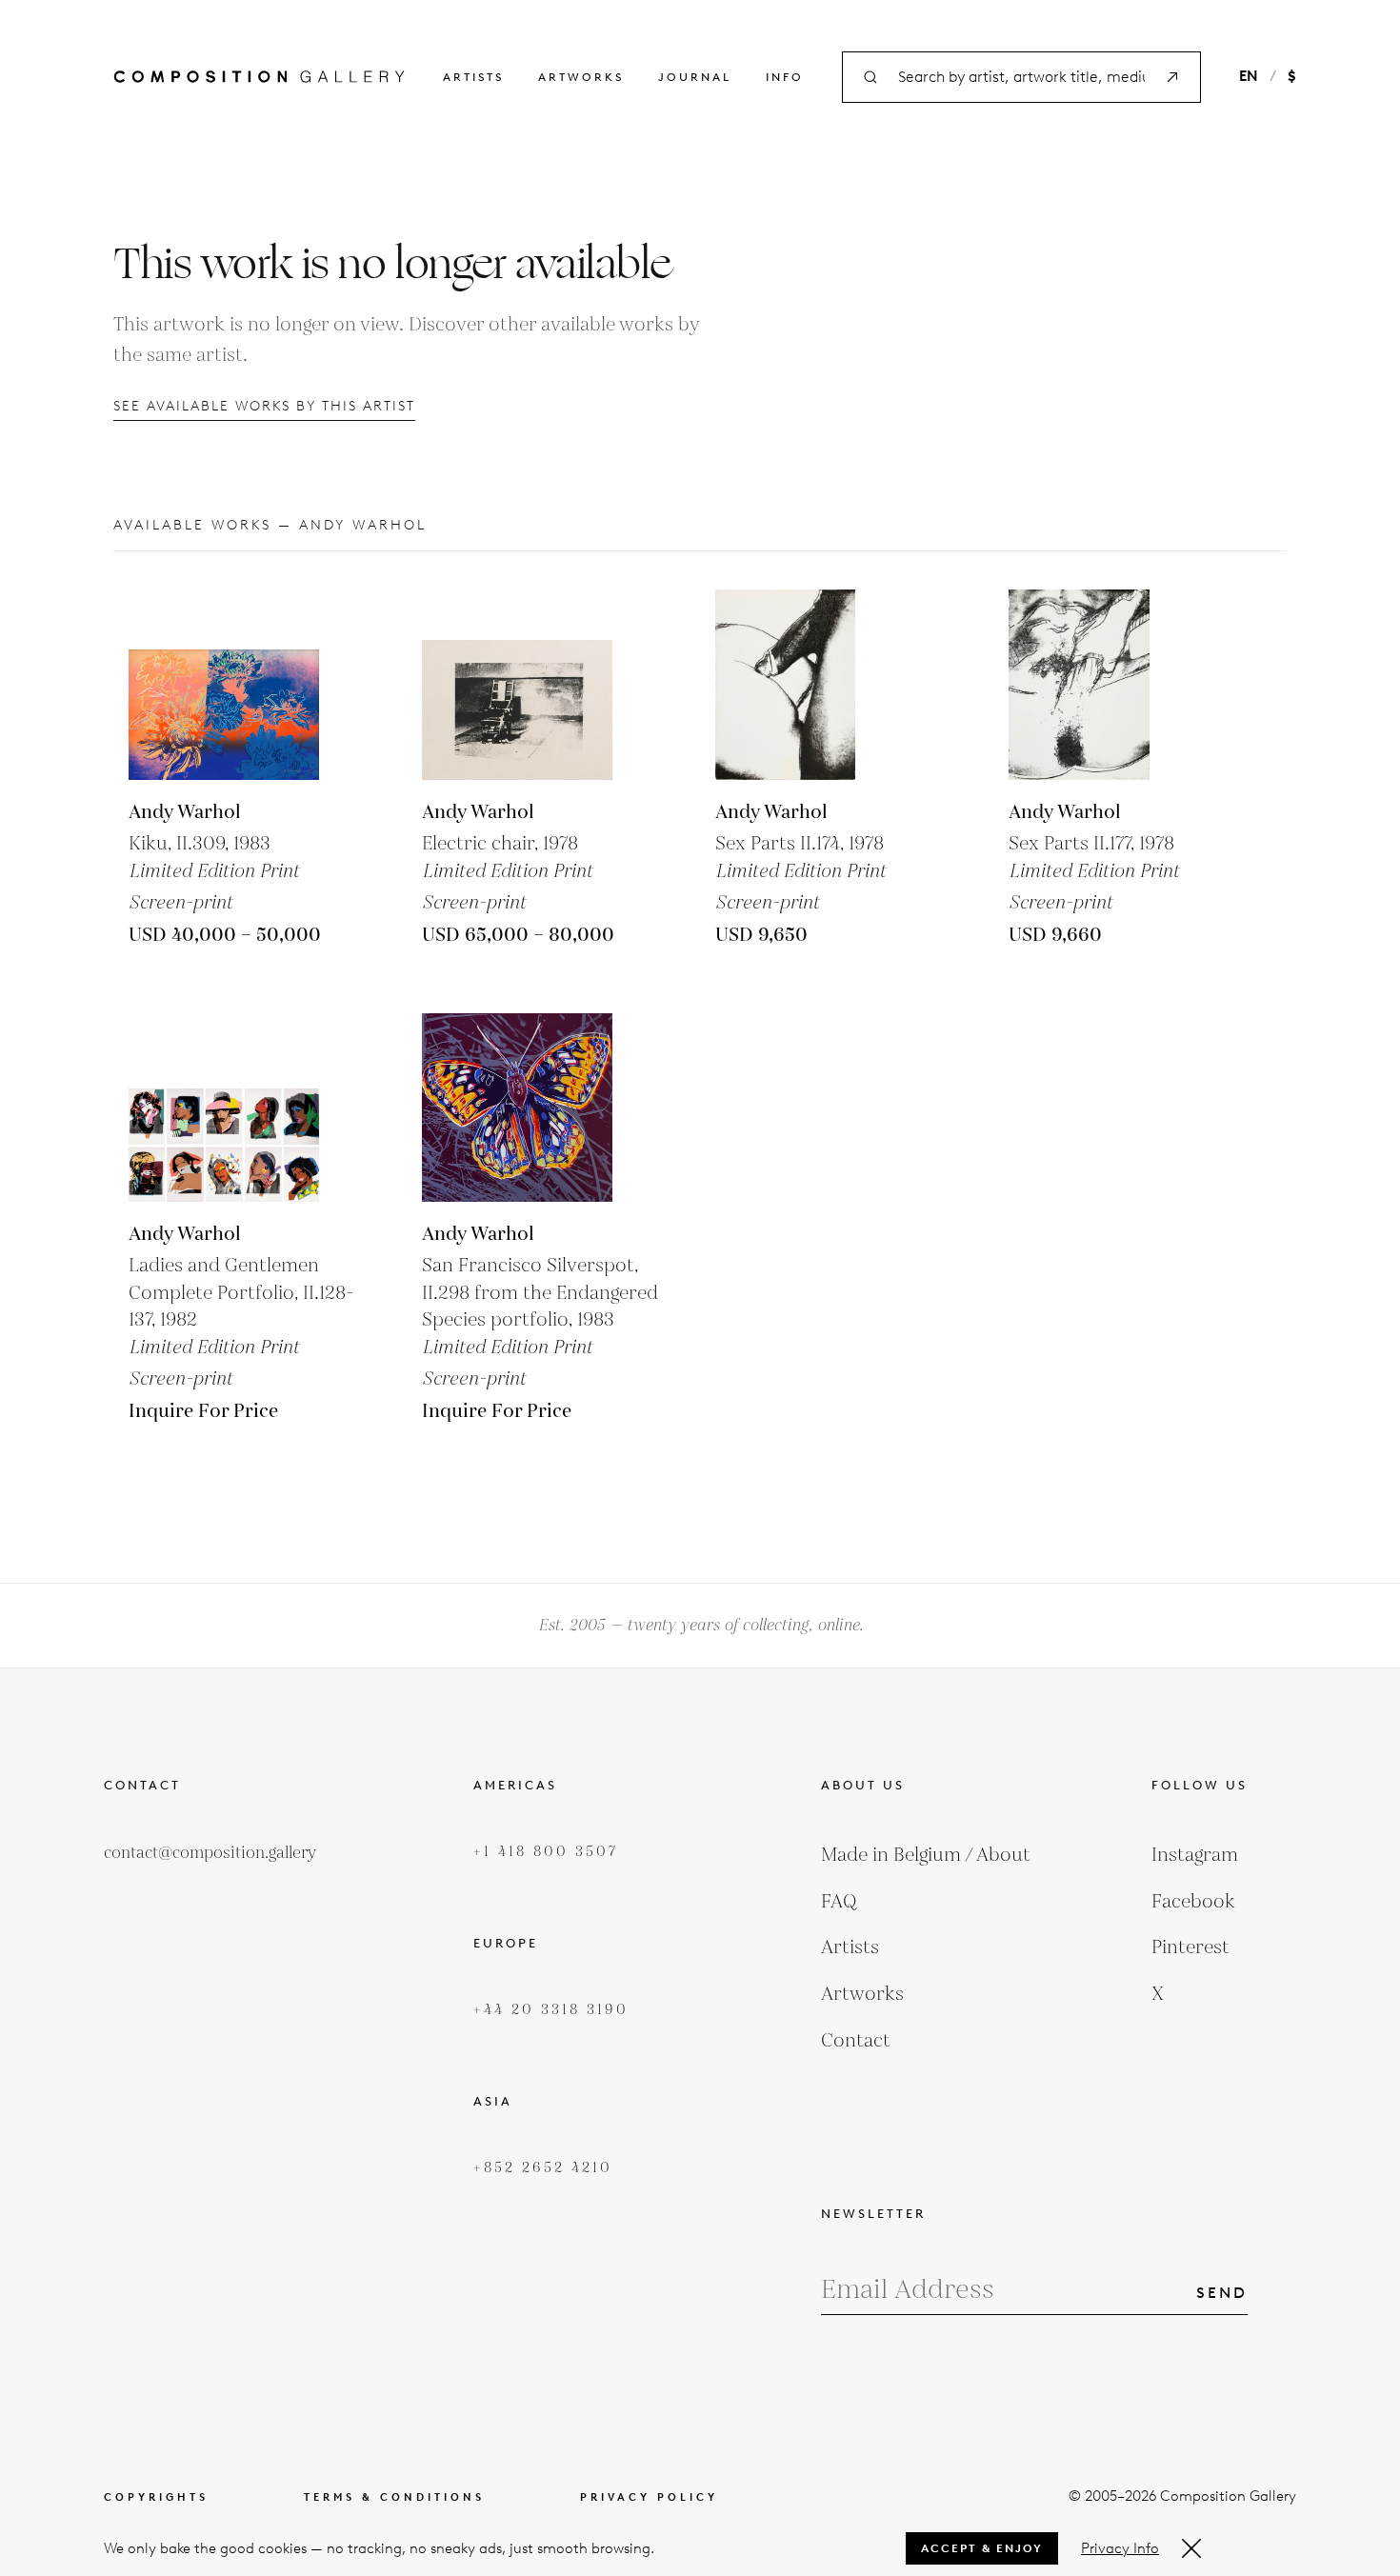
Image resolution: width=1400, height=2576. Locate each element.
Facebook (1193, 1902)
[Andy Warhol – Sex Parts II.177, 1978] (1104, 685)
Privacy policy (649, 2497)
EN (1249, 76)
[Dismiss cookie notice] (1191, 2548)
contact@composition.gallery (210, 1853)
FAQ (839, 1902)
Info (785, 77)
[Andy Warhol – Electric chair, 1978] (517, 685)
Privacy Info (1120, 2548)
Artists (473, 77)
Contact (856, 2041)
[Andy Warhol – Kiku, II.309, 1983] (224, 685)
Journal (695, 77)
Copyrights (156, 2497)
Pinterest (1190, 1947)
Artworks (581, 77)
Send (1222, 2293)
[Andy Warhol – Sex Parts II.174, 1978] (810, 685)
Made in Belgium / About (926, 1855)
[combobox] (1021, 78)
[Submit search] (1172, 77)
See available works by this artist (264, 406)
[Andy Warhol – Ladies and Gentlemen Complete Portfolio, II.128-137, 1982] (224, 1107)
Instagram (1195, 1855)
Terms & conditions (394, 2497)
